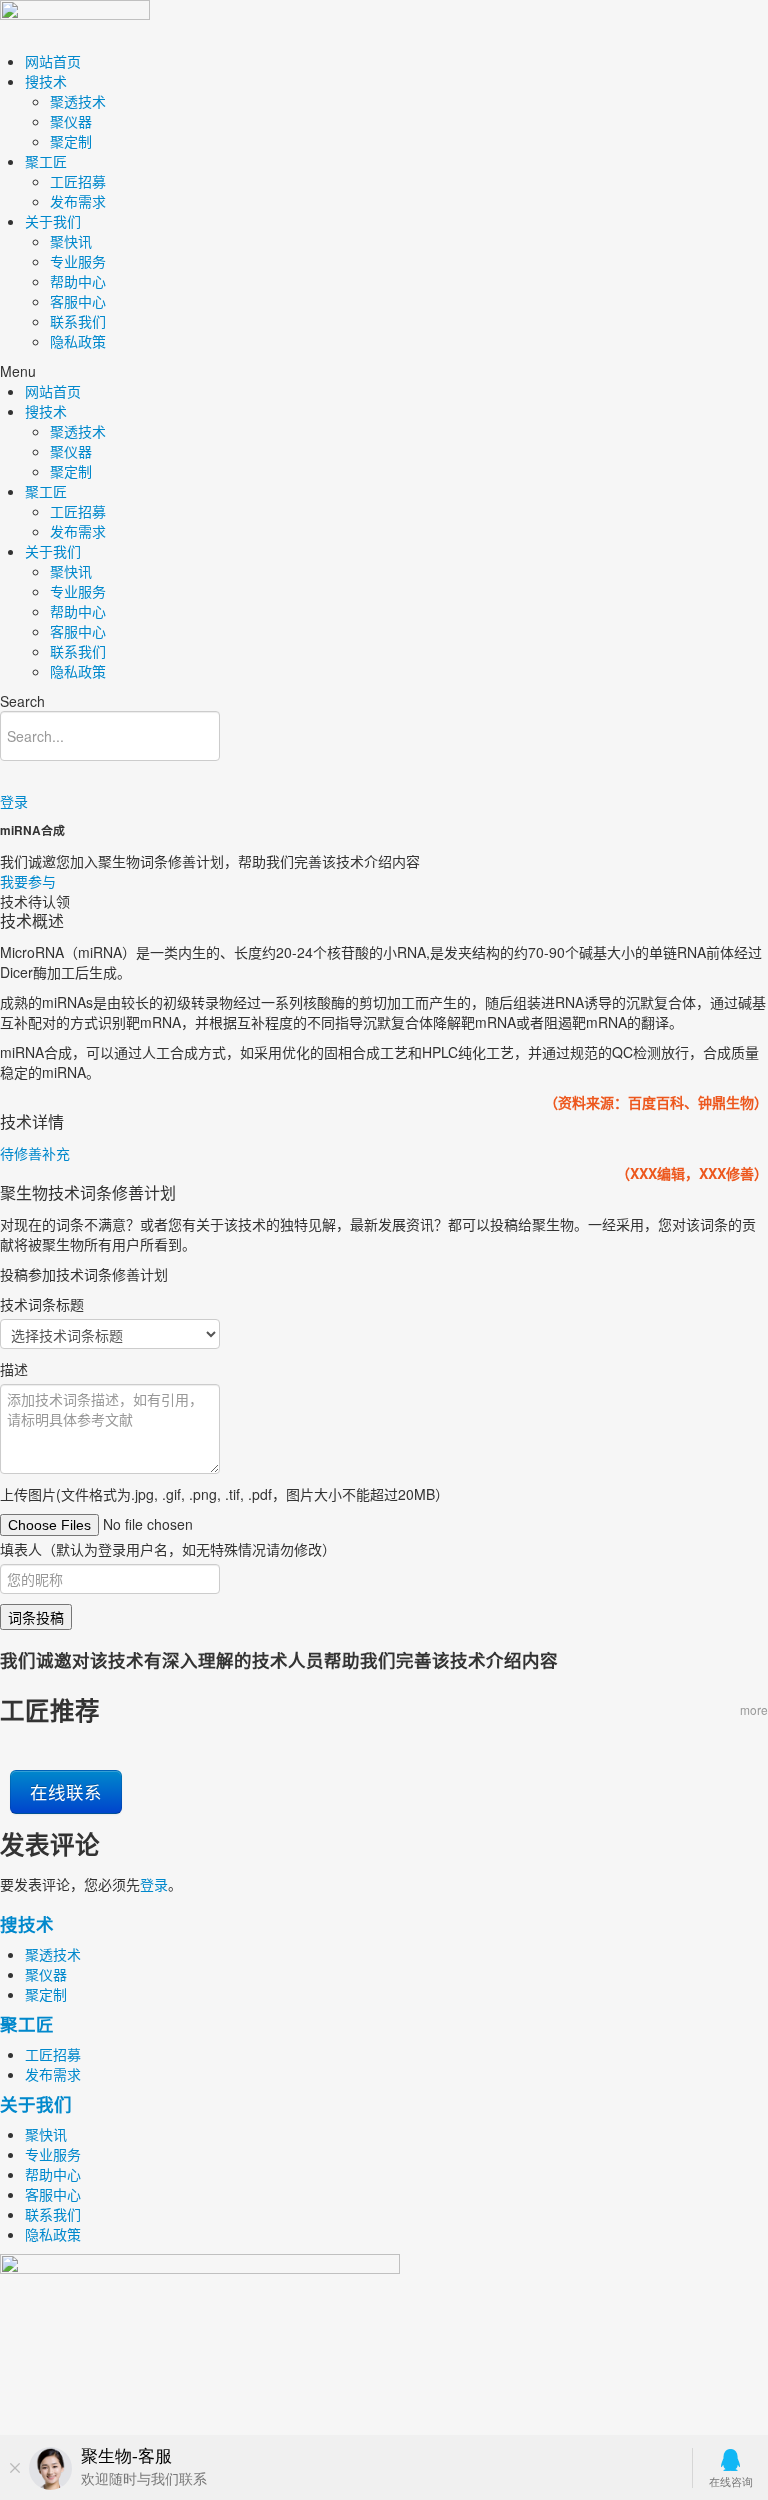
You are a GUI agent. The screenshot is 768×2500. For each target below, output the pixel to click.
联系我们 (78, 321)
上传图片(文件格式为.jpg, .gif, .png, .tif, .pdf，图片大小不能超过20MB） (224, 1494)
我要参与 (28, 881)
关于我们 (53, 221)
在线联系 (66, 1791)
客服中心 (78, 301)
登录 (14, 801)
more (754, 1709)
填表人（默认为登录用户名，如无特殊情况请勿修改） (168, 1549)
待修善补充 (35, 1153)
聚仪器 (71, 121)
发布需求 (78, 201)
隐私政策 (78, 341)
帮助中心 (78, 281)
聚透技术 (78, 101)
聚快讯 (71, 241)
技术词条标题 (42, 1304)
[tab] (384, 1153)
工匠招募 (78, 181)
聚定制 (71, 141)
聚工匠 (46, 161)
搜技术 (46, 81)
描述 (14, 1369)
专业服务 (78, 261)
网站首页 (53, 61)
